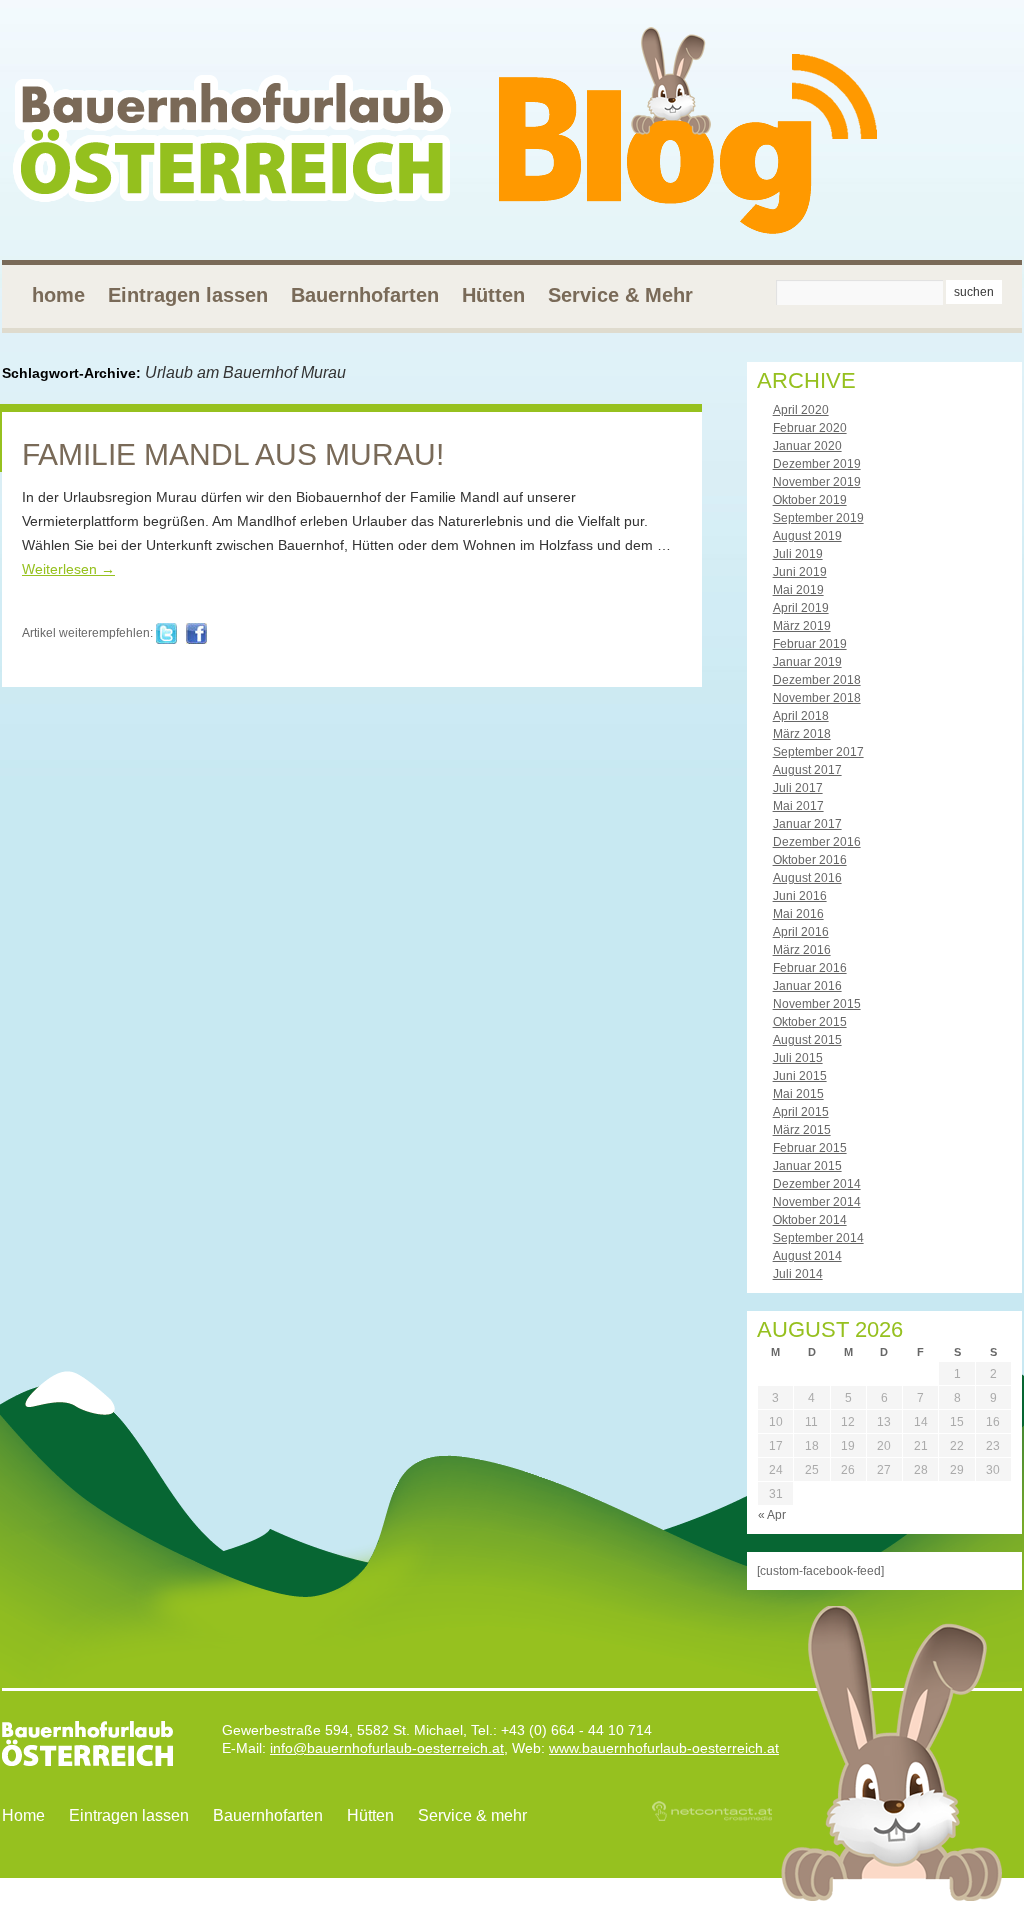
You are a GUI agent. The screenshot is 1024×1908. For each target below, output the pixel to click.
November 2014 (817, 1202)
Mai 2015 (798, 1094)
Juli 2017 (798, 788)
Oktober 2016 (810, 860)
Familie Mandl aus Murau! (233, 454)
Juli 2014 (798, 1274)
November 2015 (817, 1004)
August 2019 (807, 536)
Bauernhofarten (365, 295)
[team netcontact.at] (712, 1817)
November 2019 (817, 482)
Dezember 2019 (817, 464)
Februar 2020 (810, 428)
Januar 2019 (807, 662)
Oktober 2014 (810, 1220)
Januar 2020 (807, 446)
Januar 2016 (807, 986)
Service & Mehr (620, 295)
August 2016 (807, 878)
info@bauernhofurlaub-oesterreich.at (387, 1748)
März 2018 (802, 734)
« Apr (772, 1515)
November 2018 (817, 698)
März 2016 (802, 950)
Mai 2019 (798, 590)
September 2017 (818, 752)
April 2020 (801, 410)
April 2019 (801, 608)
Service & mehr (472, 1815)
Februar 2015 (810, 1148)
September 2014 (818, 1238)
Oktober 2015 (810, 1022)
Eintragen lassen (188, 295)
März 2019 (802, 626)
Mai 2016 (798, 914)
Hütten (493, 295)
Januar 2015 (807, 1166)
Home (23, 1815)
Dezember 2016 (817, 842)
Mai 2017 (798, 806)
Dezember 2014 (817, 1184)
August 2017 (807, 770)
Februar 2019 (810, 644)
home (58, 295)
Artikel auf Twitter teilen (166, 633)
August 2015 (807, 1040)
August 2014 (807, 1256)
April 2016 (801, 932)
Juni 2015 (800, 1076)
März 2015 (802, 1130)
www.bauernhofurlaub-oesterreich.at (664, 1748)
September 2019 (818, 518)
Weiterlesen (68, 569)
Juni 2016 (800, 896)
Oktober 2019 (810, 500)
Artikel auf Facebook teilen (196, 633)
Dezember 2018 (817, 680)
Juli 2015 (798, 1058)
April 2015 (801, 1112)
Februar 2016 (810, 968)
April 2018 (801, 716)
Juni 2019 (800, 572)
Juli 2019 (798, 554)
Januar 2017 (807, 824)
